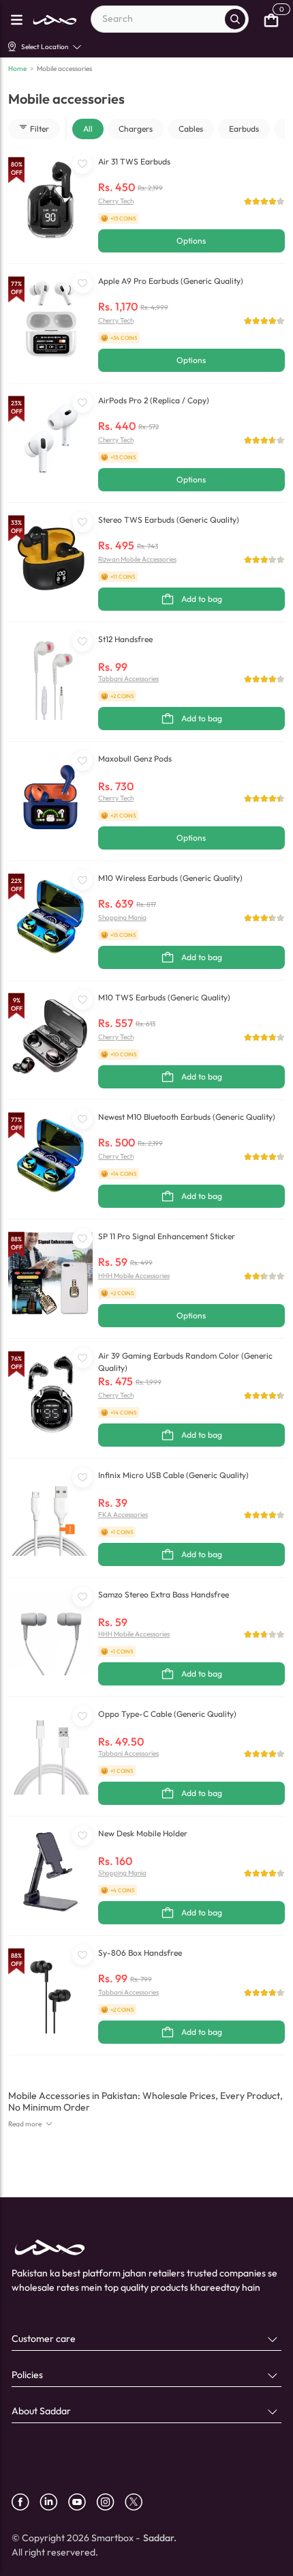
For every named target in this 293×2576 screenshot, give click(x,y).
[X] (139, 2502)
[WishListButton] (82, 164)
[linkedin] (54, 2502)
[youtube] (82, 2502)
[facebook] (26, 2502)
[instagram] (110, 2502)
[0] (271, 19)
